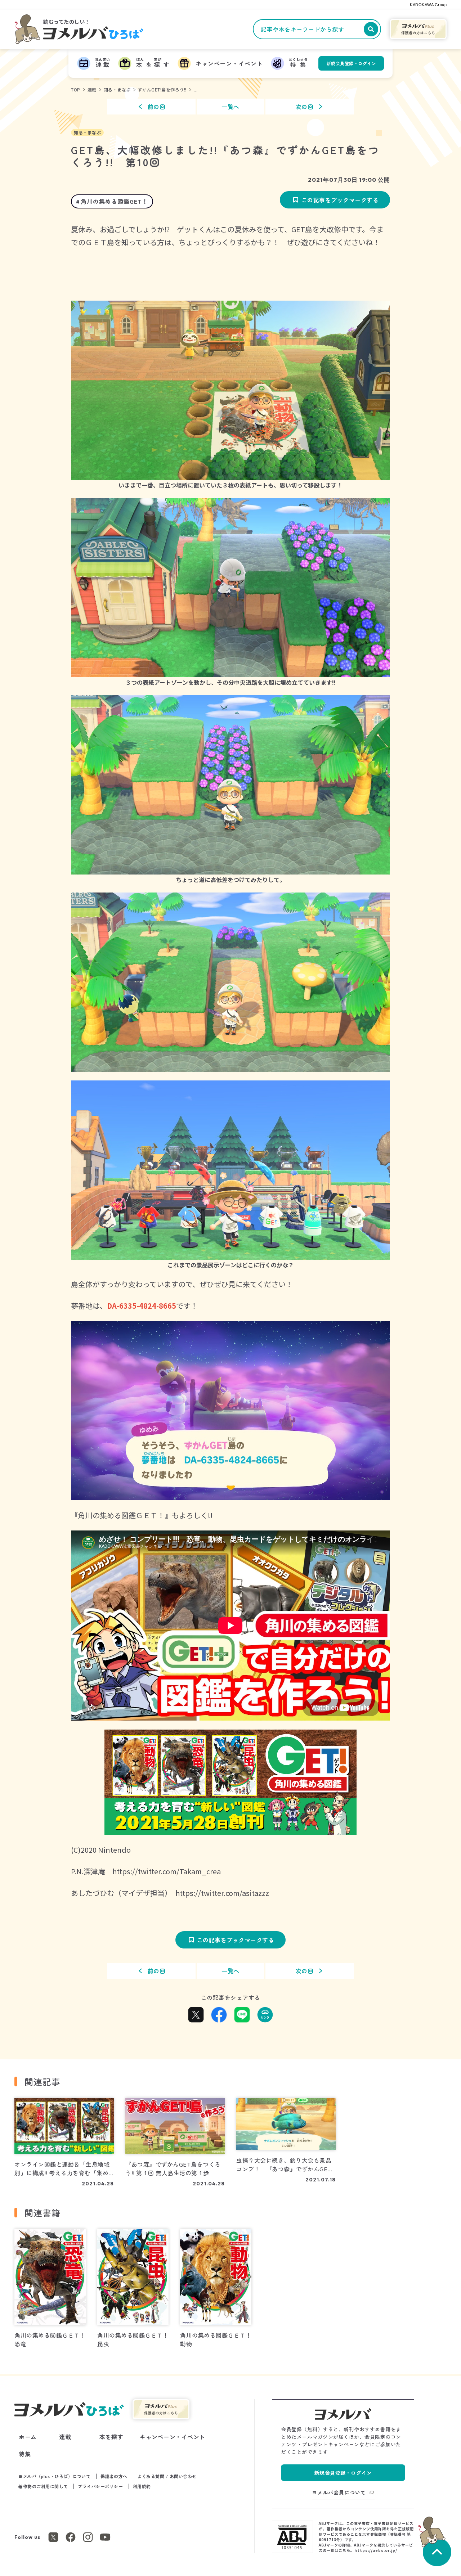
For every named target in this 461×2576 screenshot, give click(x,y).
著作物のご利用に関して (43, 2486)
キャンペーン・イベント (173, 2437)
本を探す (111, 2437)
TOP (76, 89)
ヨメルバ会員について (339, 2492)
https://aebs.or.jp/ (376, 2550)
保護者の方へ (114, 2476)
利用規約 (142, 2486)
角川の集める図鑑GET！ (114, 201)
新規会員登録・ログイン (352, 63)
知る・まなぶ (117, 89)
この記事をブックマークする (340, 200)
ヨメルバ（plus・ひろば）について (54, 2476)
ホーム (28, 2437)
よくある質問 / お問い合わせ (167, 2476)
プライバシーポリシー (100, 2486)
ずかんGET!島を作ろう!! (162, 89)
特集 (25, 2454)
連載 (92, 89)
